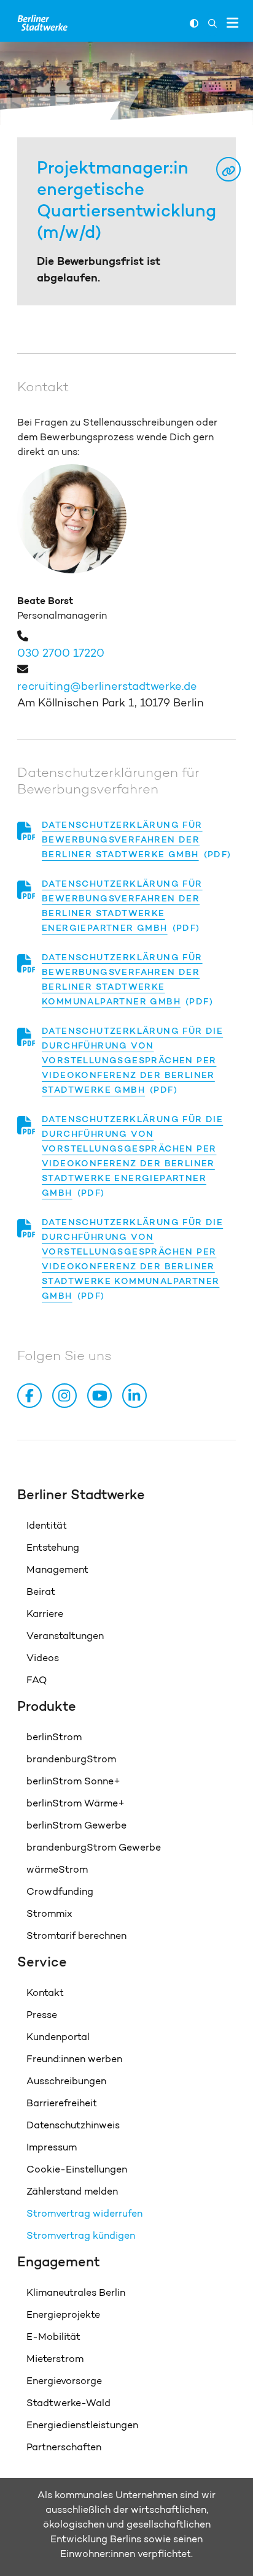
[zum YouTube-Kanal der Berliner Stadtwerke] (102, 1396)
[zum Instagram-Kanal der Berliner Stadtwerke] (67, 1396)
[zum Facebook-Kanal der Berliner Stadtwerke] (32, 1396)
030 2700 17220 (61, 653)
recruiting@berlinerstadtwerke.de (107, 686)
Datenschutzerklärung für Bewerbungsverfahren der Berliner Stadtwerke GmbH (122, 839)
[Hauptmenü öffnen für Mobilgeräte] (232, 23)
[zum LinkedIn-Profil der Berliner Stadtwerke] (137, 1396)
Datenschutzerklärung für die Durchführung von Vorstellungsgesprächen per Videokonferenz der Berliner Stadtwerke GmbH (132, 1060)
